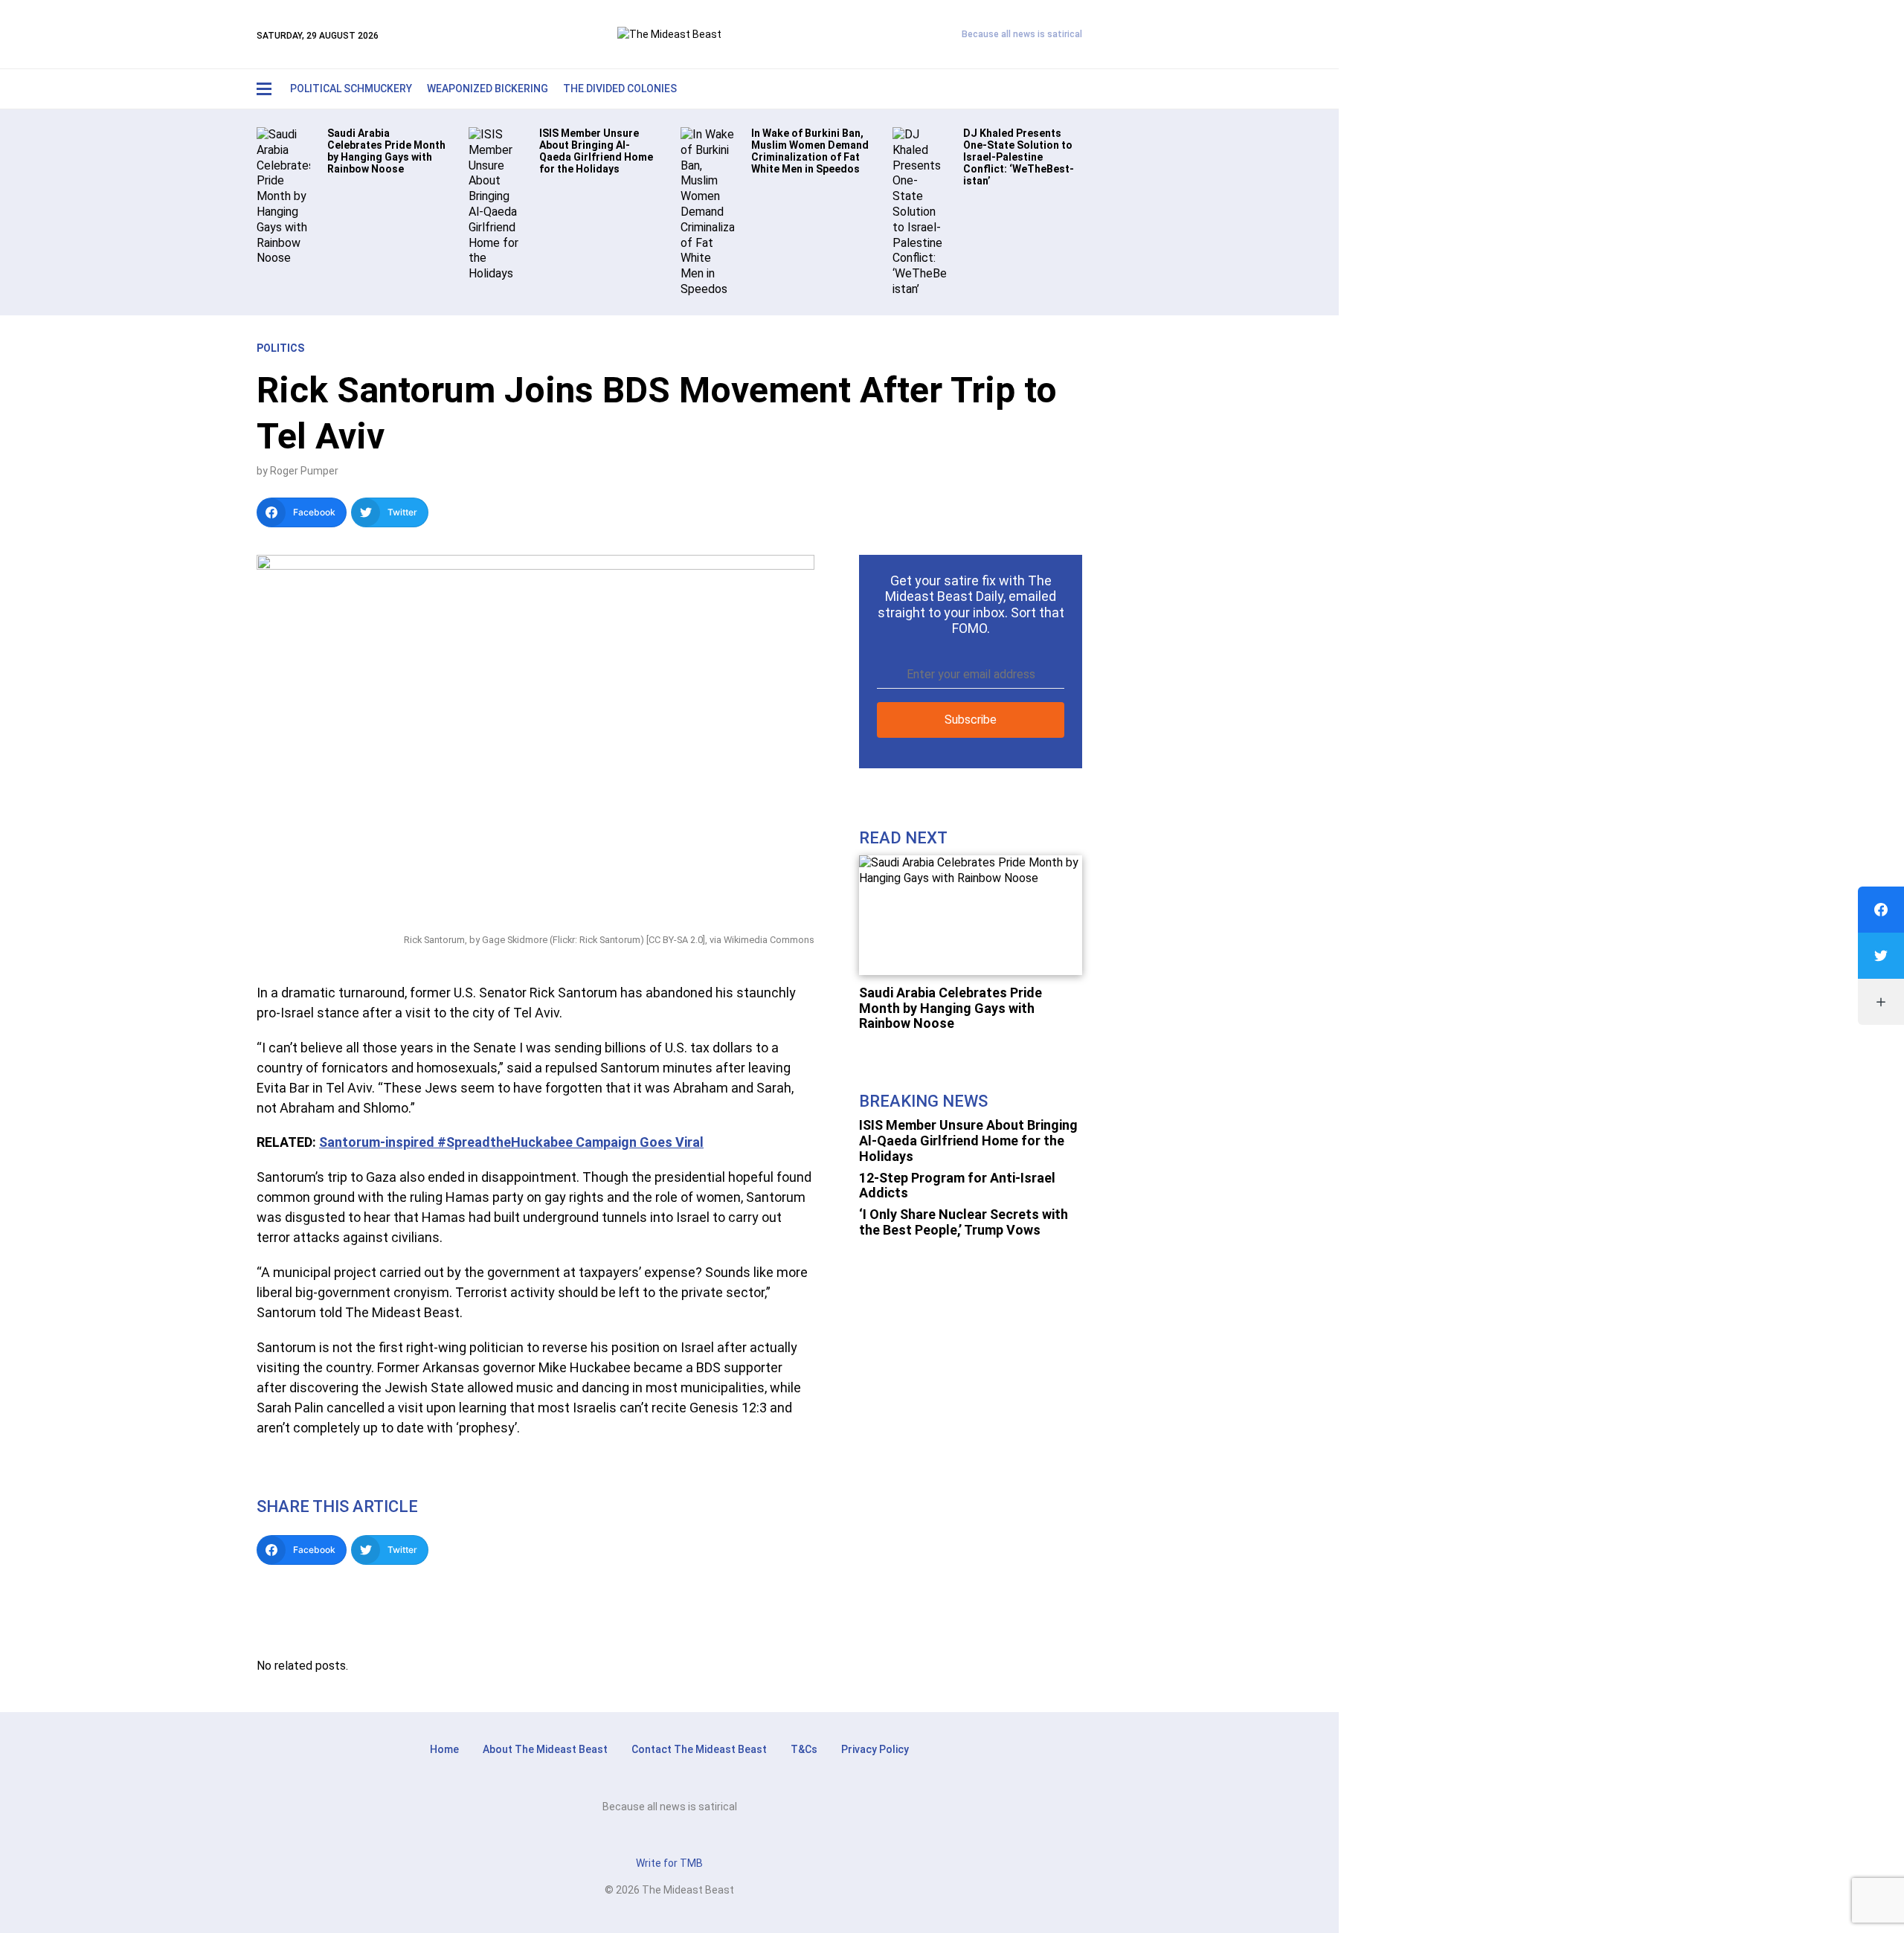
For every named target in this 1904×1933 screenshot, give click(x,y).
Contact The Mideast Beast (699, 1749)
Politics (280, 348)
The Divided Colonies (620, 89)
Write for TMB (669, 1863)
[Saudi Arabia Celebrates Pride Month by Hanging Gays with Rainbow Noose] (283, 196)
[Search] (1038, 89)
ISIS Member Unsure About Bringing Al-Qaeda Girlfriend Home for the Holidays (968, 1140)
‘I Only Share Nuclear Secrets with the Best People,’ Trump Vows (964, 1222)
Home (444, 1749)
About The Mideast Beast (545, 1749)
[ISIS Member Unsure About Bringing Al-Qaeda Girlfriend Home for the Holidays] (495, 203)
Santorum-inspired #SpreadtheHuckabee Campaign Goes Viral (511, 1142)
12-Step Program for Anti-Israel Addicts (957, 1186)
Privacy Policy (875, 1749)
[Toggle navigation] (264, 89)
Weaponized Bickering (488, 89)
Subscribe (971, 720)
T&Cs (804, 1749)
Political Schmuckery (351, 89)
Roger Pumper (304, 471)
